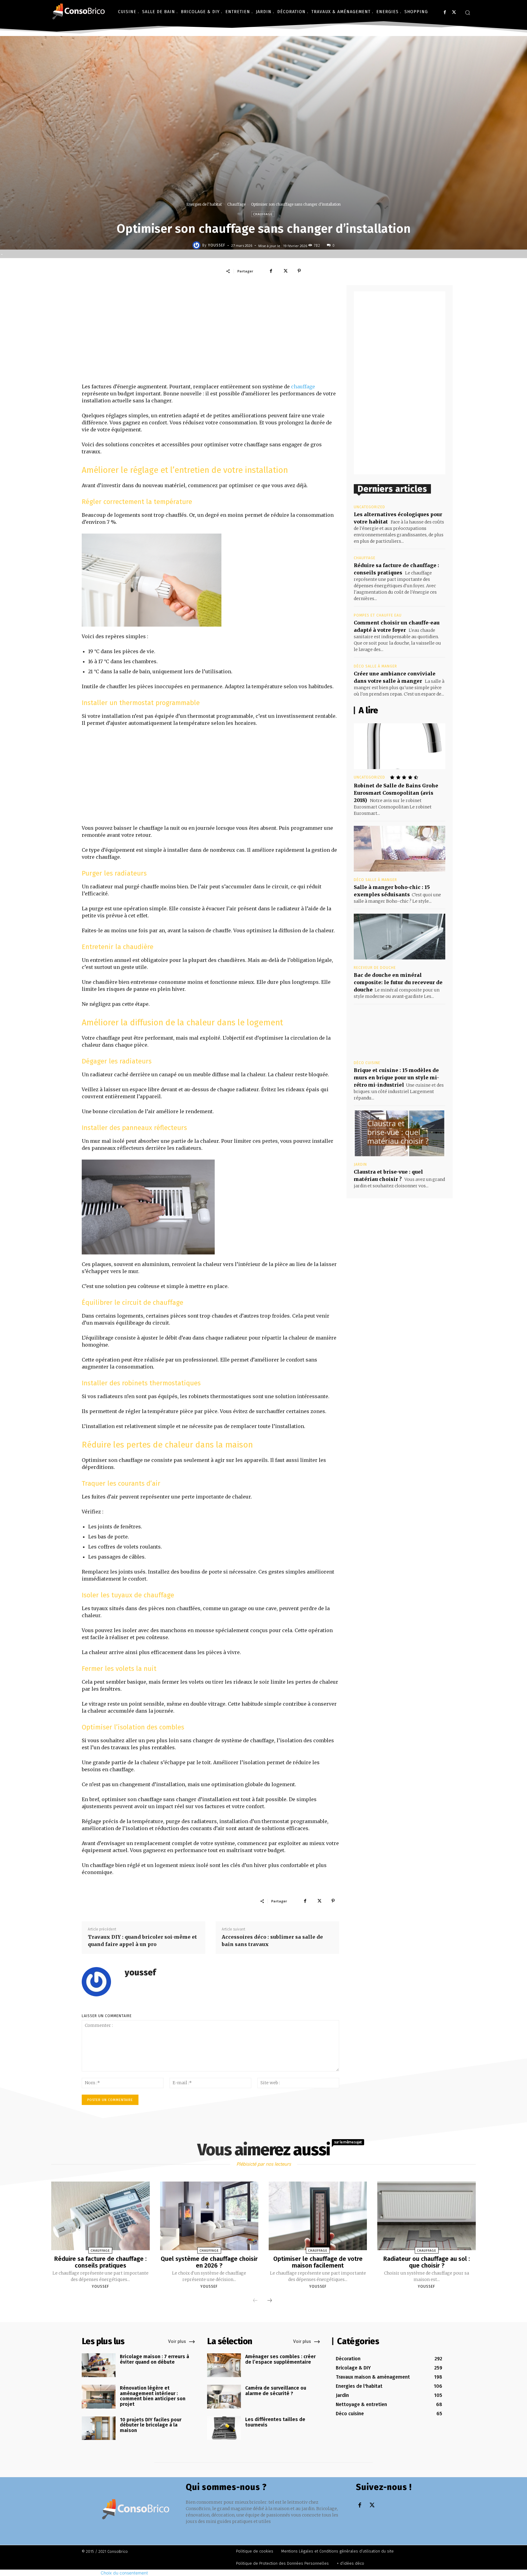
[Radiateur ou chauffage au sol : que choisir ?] (426, 2216)
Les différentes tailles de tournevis (275, 2422)
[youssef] (197, 245)
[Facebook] (445, 12)
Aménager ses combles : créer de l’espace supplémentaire (280, 2359)
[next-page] (270, 2301)
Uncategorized (369, 507)
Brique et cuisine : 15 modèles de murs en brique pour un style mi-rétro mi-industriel (396, 1078)
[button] (468, 13)
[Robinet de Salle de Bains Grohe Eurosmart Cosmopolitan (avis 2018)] (400, 746)
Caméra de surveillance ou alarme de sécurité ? (276, 2391)
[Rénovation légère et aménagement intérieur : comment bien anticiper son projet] (99, 2397)
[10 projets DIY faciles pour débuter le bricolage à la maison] (99, 2428)
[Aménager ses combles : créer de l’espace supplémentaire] (224, 2365)
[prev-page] (255, 2301)
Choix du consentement (124, 2573)
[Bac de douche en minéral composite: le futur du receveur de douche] (400, 937)
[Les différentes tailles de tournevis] (224, 2428)
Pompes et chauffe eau (378, 615)
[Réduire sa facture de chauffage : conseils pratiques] (100, 2216)
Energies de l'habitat (204, 204)
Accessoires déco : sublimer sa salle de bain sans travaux (272, 1941)
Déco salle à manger (375, 666)
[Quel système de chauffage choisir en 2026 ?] (209, 2216)
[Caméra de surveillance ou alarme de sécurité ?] (224, 2397)
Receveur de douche (375, 968)
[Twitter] (454, 12)
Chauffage (236, 204)
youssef (217, 245)
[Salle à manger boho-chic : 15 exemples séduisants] (400, 849)
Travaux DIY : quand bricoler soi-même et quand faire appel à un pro (142, 1941)
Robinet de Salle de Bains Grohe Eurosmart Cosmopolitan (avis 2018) (396, 793)
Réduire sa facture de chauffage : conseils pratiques (100, 2262)
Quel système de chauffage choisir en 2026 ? (209, 2262)
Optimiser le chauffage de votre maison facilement (318, 2262)
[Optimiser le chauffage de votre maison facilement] (318, 2216)
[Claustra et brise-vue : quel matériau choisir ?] (400, 1133)
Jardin (360, 1164)
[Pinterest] (299, 271)
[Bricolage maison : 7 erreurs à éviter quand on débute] (99, 2365)
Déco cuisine (367, 1063)
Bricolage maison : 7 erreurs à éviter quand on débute (154, 2359)
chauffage (303, 387)
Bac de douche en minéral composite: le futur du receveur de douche (398, 982)
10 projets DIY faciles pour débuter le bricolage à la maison (151, 2425)
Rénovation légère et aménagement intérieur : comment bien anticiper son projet (153, 2396)
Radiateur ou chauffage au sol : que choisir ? (427, 2262)
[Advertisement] (210, 334)
